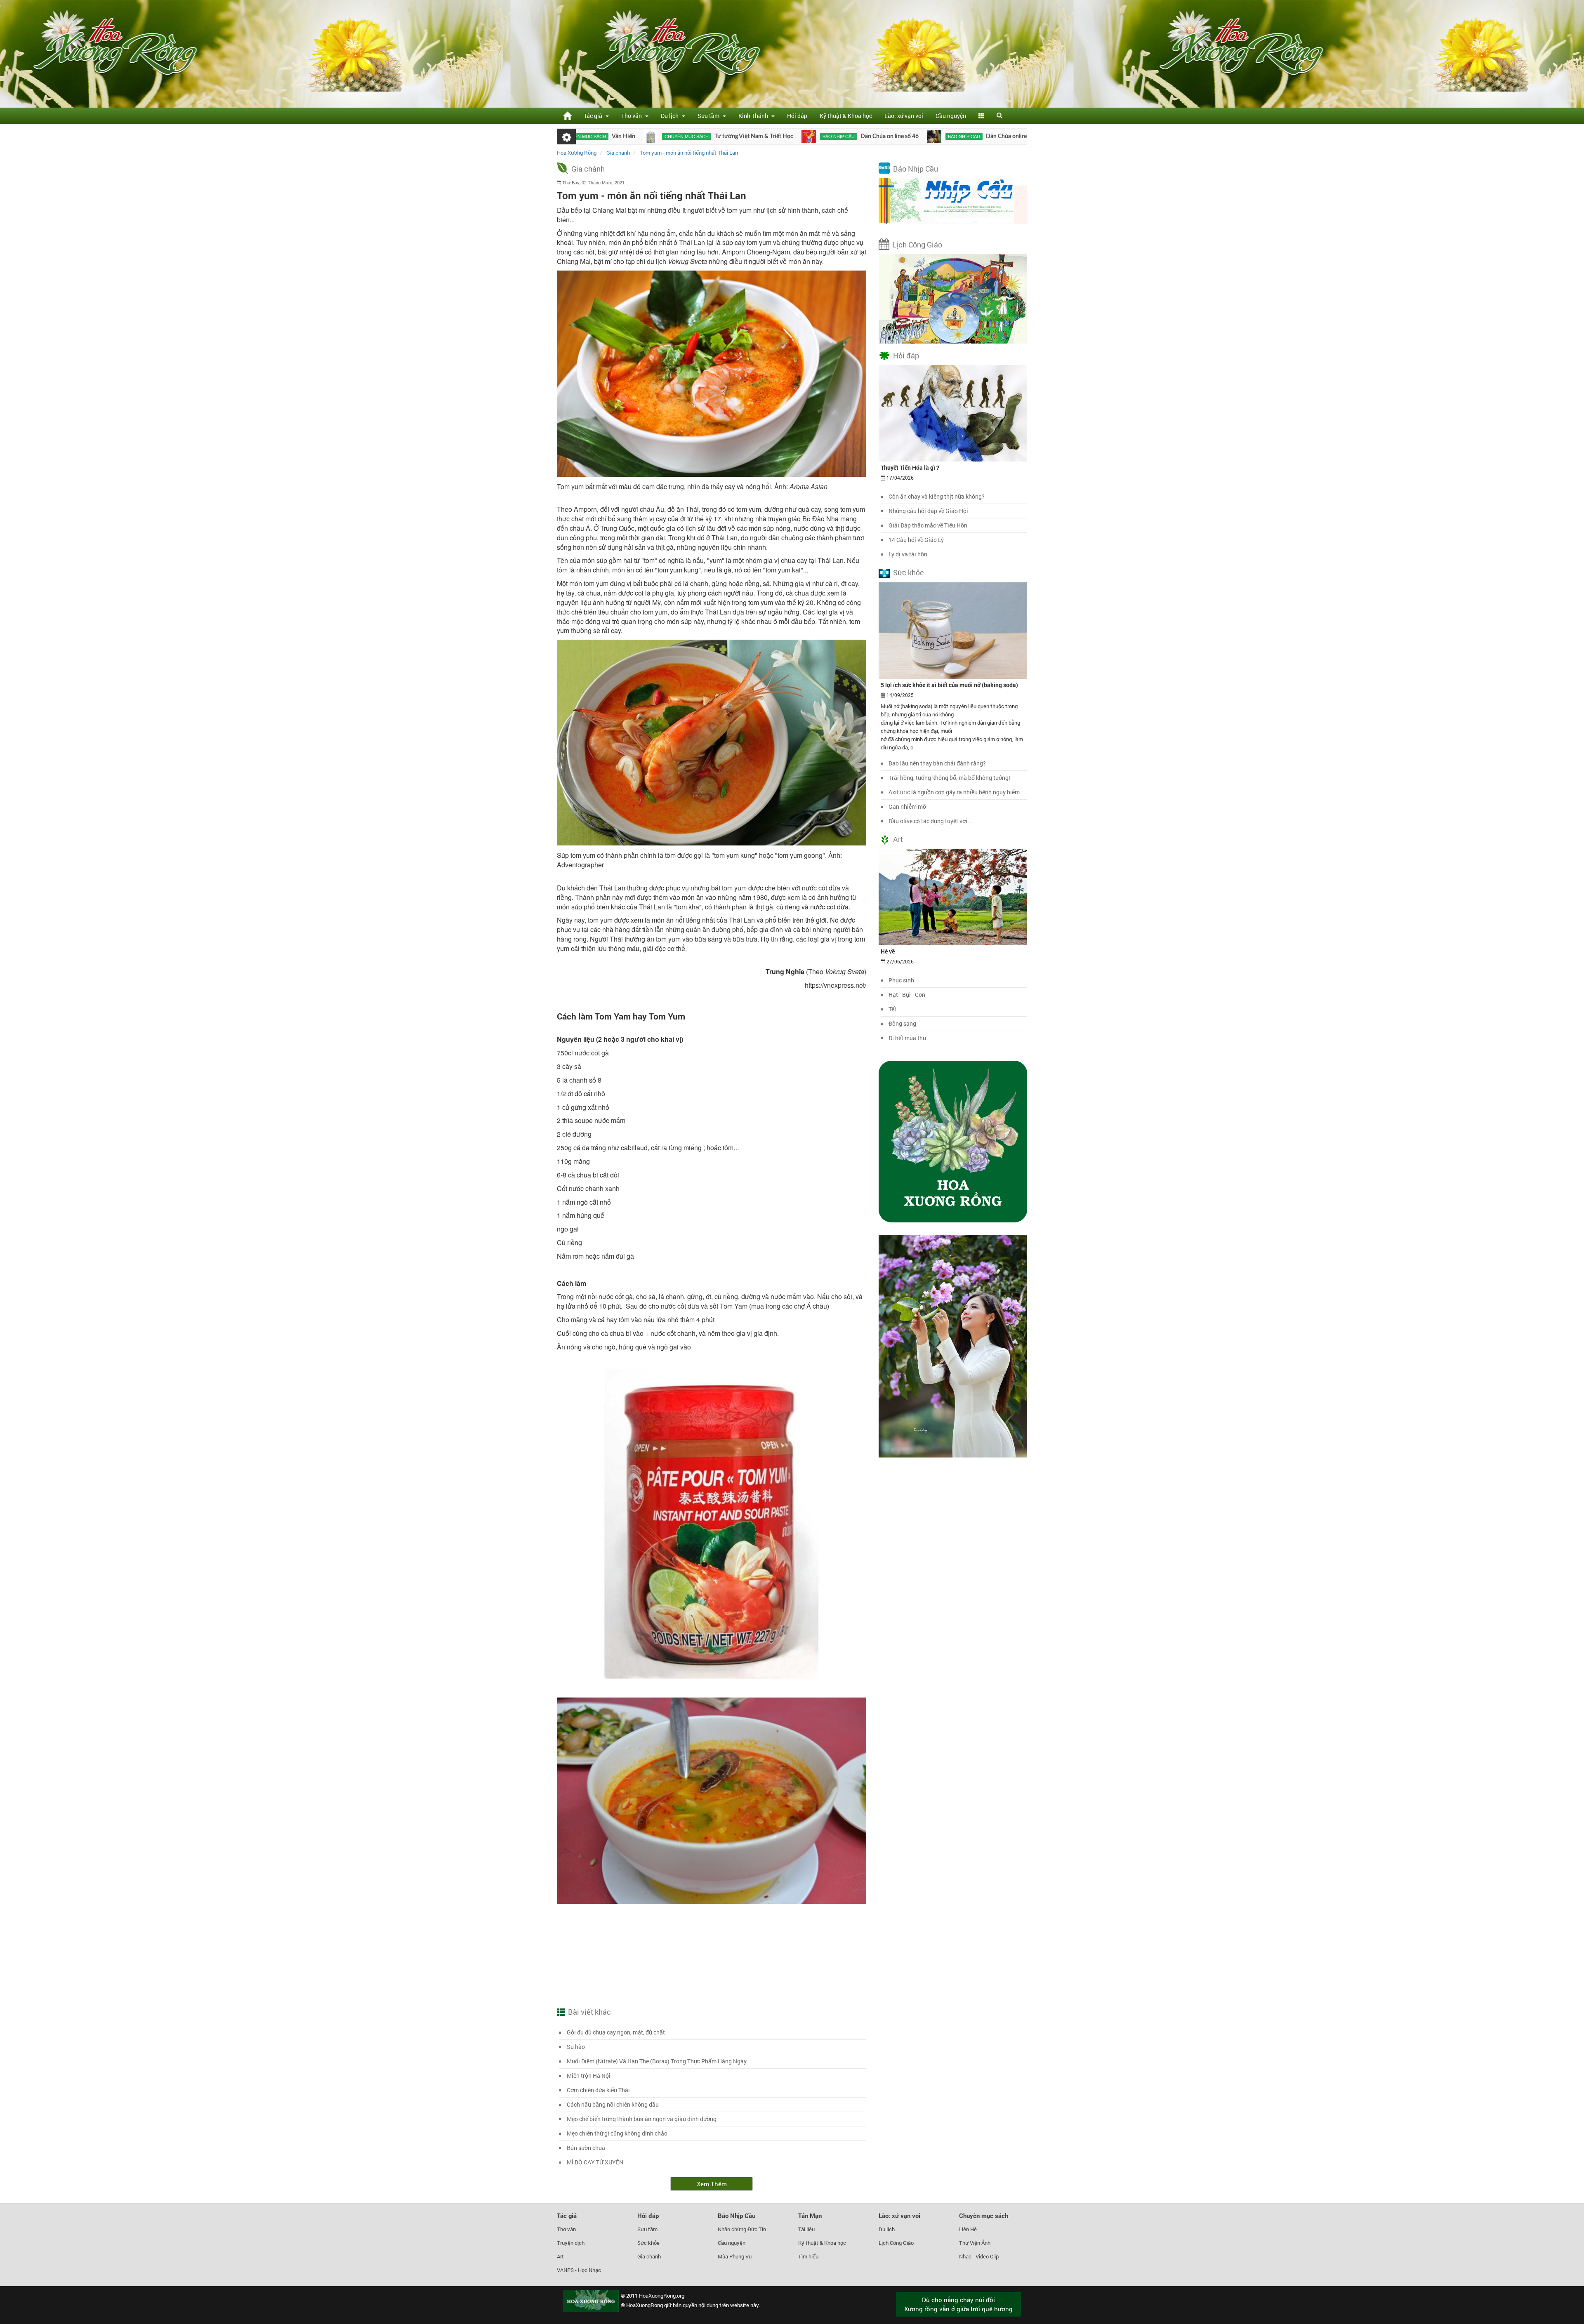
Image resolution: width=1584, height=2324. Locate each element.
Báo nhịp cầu (718, 137)
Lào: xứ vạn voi (904, 116)
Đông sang (902, 1023)
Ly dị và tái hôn (908, 554)
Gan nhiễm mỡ (907, 806)
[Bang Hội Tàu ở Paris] (937, 137)
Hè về (888, 951)
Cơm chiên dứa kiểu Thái (598, 2090)
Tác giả (567, 2216)
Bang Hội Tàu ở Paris (1002, 137)
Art (898, 839)
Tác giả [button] (594, 116)
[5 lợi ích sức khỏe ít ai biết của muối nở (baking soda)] (953, 630)
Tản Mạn (810, 2216)
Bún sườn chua (586, 2148)
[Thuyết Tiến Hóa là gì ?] (953, 413)
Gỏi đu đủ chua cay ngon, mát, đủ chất (616, 2032)
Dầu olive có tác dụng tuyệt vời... (930, 821)
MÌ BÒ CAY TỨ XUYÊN (595, 2162)
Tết (892, 1009)
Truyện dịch (571, 2243)
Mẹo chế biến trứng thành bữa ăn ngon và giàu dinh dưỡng (642, 2119)
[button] (981, 116)
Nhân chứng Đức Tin (742, 2229)
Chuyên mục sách (984, 2216)
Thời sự (961, 137)
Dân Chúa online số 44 (893, 137)
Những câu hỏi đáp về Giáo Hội (928, 511)
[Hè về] (953, 896)
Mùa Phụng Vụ (735, 2256)
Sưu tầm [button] (710, 116)
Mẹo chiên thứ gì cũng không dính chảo (617, 2133)
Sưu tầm (647, 2229)
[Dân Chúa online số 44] (813, 137)
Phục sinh (901, 980)
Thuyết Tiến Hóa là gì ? (910, 467)
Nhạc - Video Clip (979, 2256)
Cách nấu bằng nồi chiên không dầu (613, 2104)
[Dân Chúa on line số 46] (688, 137)
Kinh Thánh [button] (754, 116)
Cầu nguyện (951, 116)
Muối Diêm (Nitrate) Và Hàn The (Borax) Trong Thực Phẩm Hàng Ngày (657, 2061)
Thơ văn (566, 2229)
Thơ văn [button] (633, 116)
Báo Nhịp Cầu (916, 169)
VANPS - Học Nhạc (579, 2270)
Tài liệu (806, 2229)
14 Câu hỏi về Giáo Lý (916, 540)
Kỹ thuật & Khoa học (846, 116)
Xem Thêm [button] (712, 2184)
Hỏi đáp (797, 116)
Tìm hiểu (808, 2256)
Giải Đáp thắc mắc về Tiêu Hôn (928, 525)
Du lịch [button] (671, 116)
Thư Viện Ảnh (975, 2243)
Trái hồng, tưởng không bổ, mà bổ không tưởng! (949, 778)
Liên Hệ (968, 2229)
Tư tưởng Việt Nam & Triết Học (633, 137)
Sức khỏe (909, 572)
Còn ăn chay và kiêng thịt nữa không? (937, 496)
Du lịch (887, 2229)
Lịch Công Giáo (917, 245)
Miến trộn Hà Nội (589, 2076)
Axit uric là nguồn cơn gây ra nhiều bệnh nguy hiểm (954, 792)
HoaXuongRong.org (662, 2296)
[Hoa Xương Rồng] (567, 116)
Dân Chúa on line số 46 (769, 137)
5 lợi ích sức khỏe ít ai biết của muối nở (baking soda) (949, 685)
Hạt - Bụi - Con (907, 995)
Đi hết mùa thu (907, 1038)
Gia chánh (588, 169)
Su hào (576, 2047)
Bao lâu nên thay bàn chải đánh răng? (937, 763)
